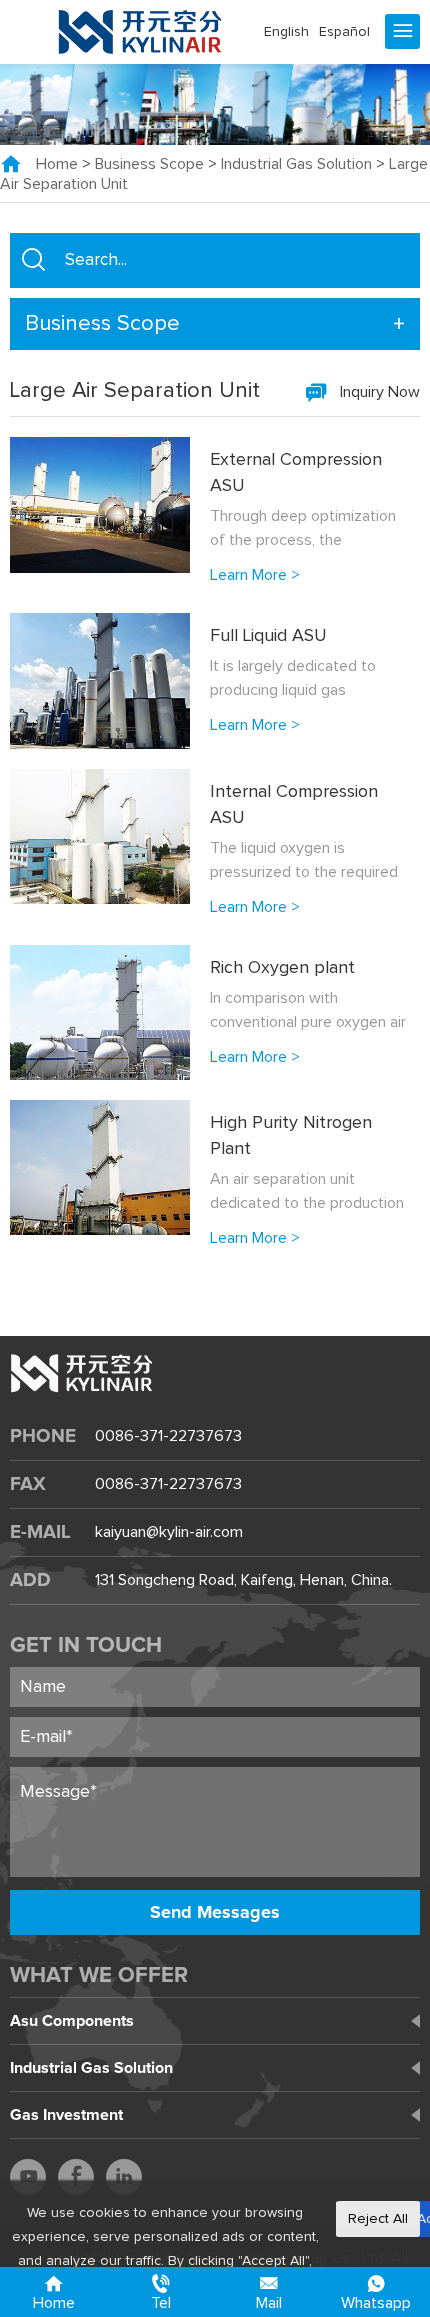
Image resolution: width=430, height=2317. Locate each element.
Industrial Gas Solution (296, 165)
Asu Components (72, 2021)
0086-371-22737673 (168, 1436)
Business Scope (149, 165)
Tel (161, 2303)
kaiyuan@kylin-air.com (169, 1532)
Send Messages (215, 1913)
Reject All (378, 2219)
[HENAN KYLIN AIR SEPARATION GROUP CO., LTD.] (140, 32)
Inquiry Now (380, 392)
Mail (269, 2303)
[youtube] (28, 2177)
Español (344, 32)
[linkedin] (124, 2177)
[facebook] (76, 2177)
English (286, 32)
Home (57, 165)
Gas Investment (66, 2115)
